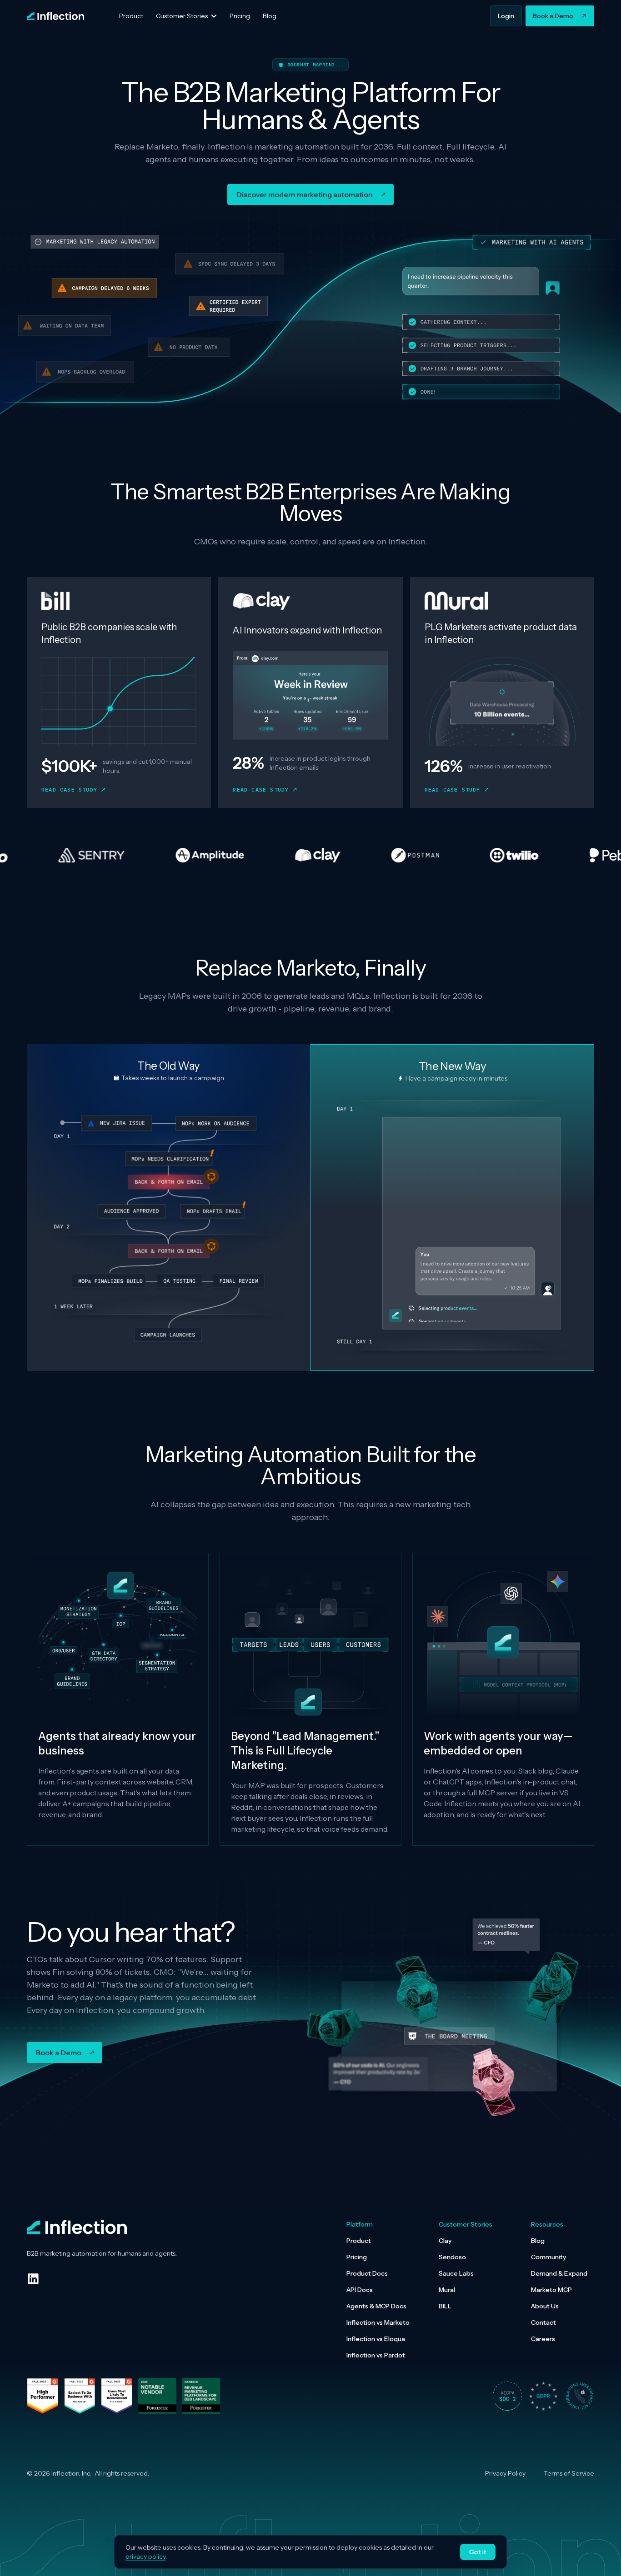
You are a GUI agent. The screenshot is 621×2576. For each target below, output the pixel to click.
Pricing (357, 2257)
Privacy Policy (505, 2473)
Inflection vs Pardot (376, 2355)
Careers (543, 2339)
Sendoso (452, 2257)
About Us (545, 2306)
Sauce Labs (456, 2273)
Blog (538, 2241)
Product (359, 2241)
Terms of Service (569, 2473)
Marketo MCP (551, 2290)
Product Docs (367, 2273)
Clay (445, 2241)
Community (548, 2257)
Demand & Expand (559, 2273)
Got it (478, 2552)
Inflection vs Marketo (378, 2322)
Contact (543, 2322)
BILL (445, 2306)
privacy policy (145, 2556)
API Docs (360, 2290)
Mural (447, 2290)
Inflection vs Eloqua (376, 2339)
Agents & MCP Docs (376, 2306)
